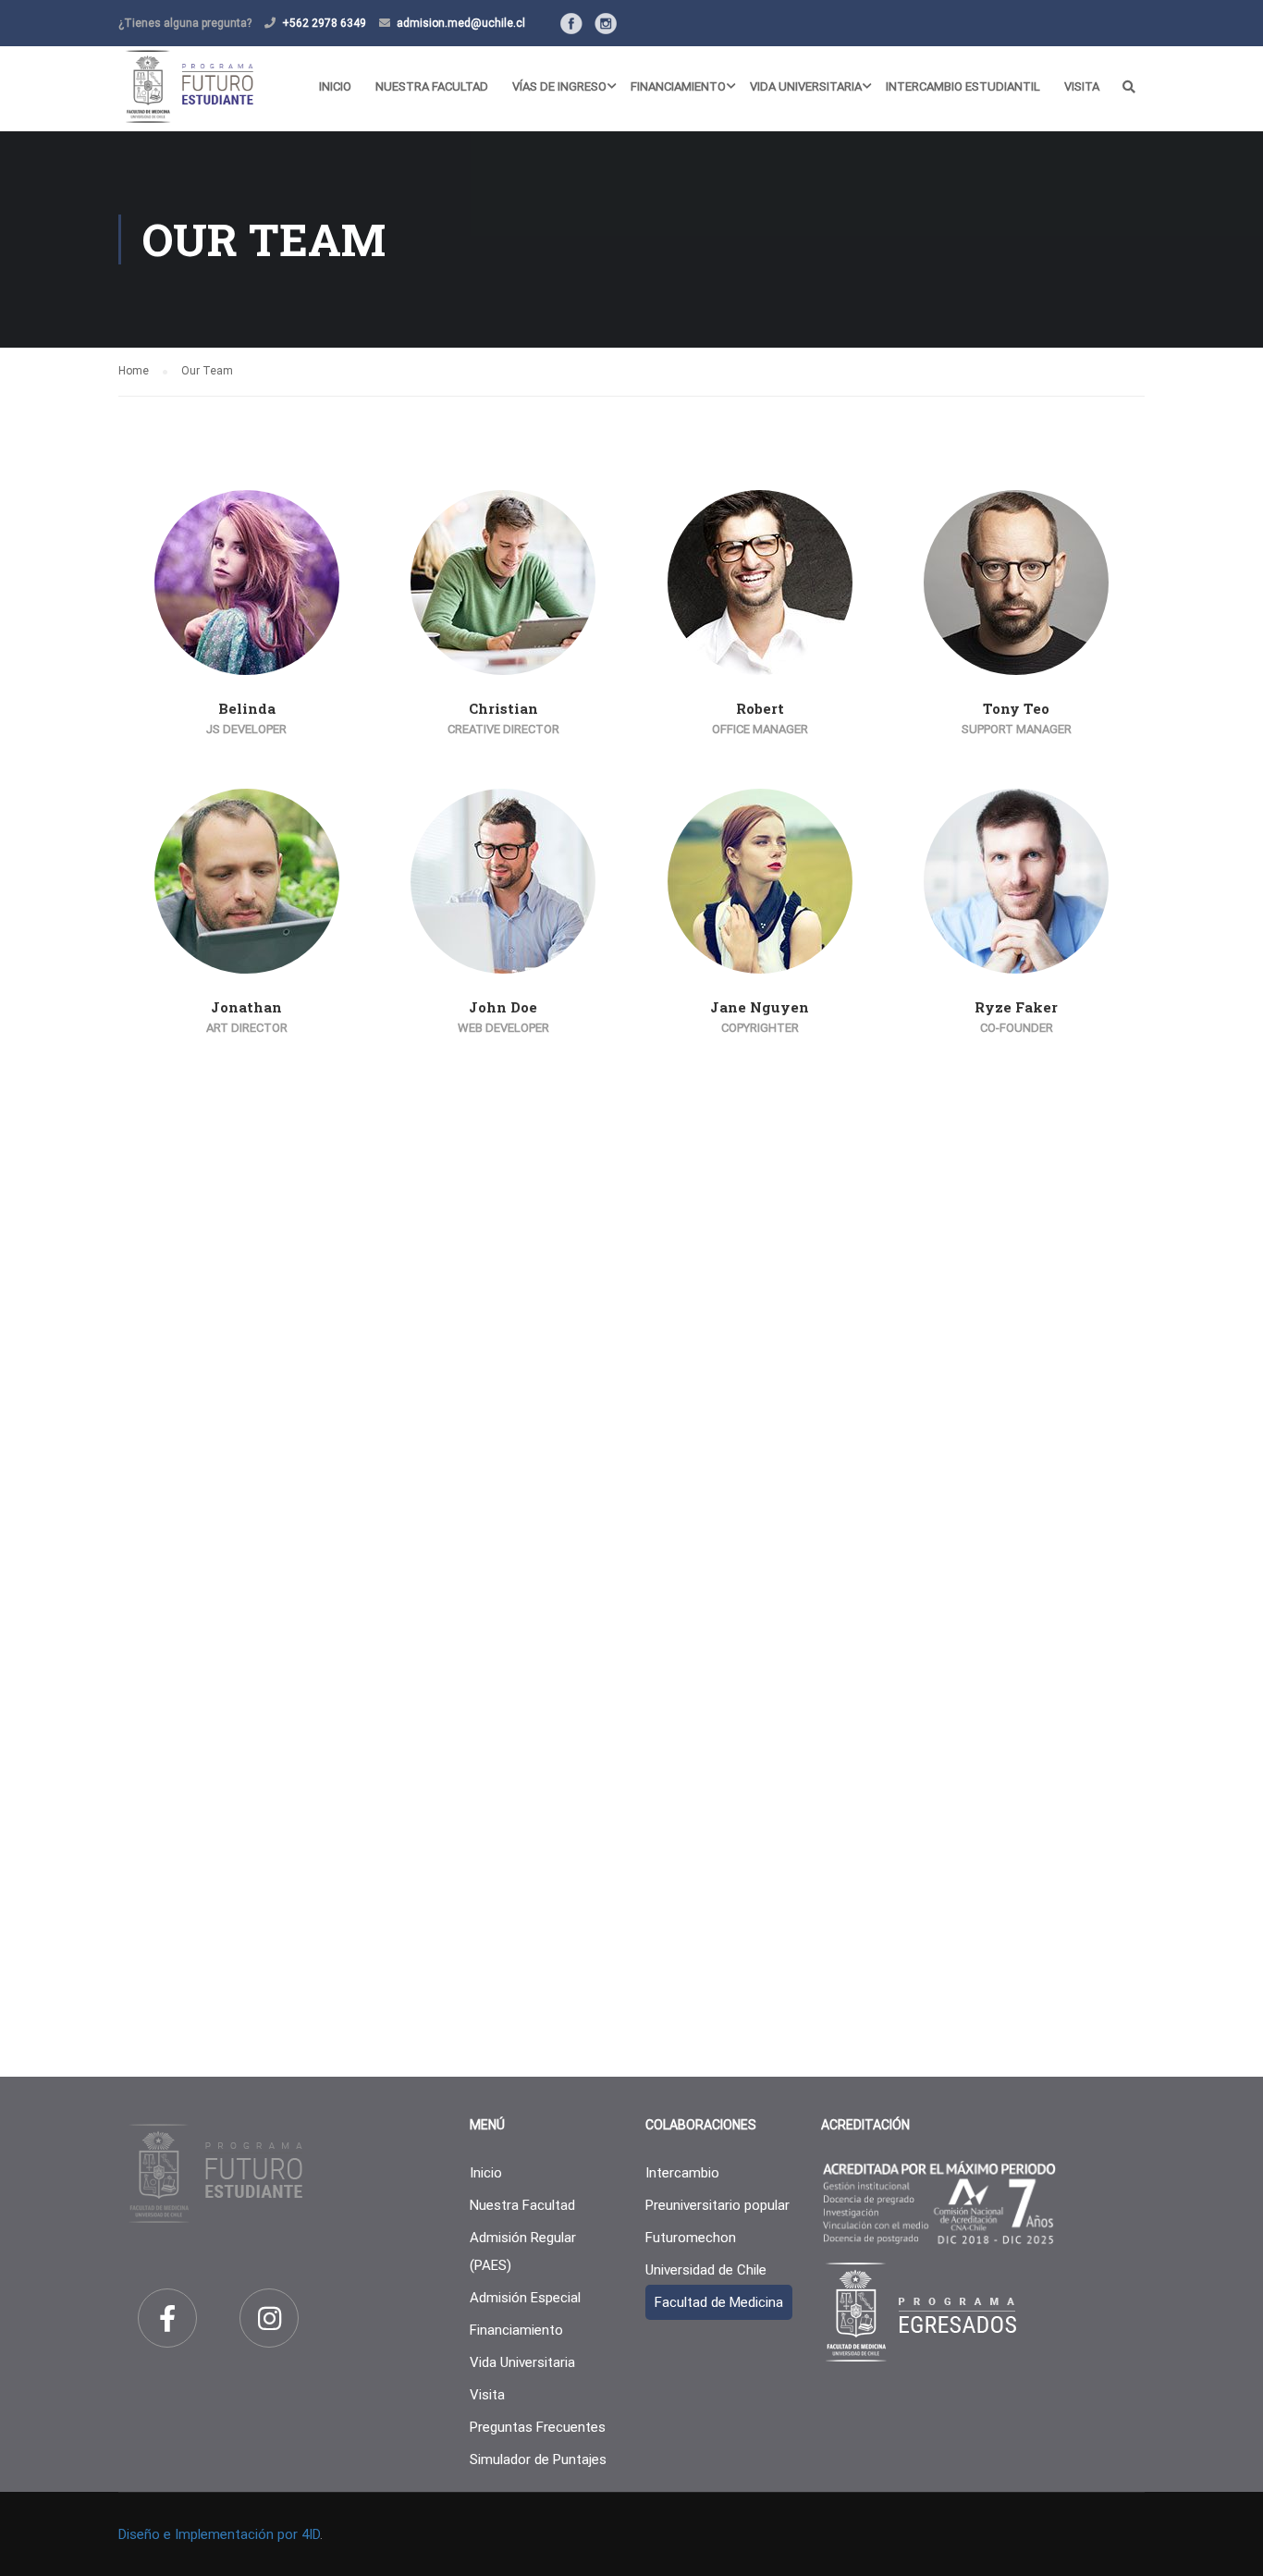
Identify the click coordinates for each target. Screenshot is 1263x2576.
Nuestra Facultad (432, 86)
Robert (760, 708)
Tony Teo (1016, 708)
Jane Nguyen (760, 1007)
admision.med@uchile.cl (461, 23)
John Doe (503, 1007)
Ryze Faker (1016, 1007)
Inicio (335, 86)
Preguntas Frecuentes (538, 2427)
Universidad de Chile (706, 2270)
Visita (1082, 86)
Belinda (247, 708)
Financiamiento (678, 86)
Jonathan (246, 1007)
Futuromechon (691, 2238)
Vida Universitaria (806, 86)
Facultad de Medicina (719, 2302)
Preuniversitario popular (717, 2205)
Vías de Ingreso (559, 86)
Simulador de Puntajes (538, 2459)
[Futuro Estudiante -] (189, 86)
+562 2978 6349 (324, 23)
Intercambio (682, 2173)
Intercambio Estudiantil (963, 86)
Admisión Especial (525, 2298)
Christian (503, 708)
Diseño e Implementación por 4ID (219, 2534)
